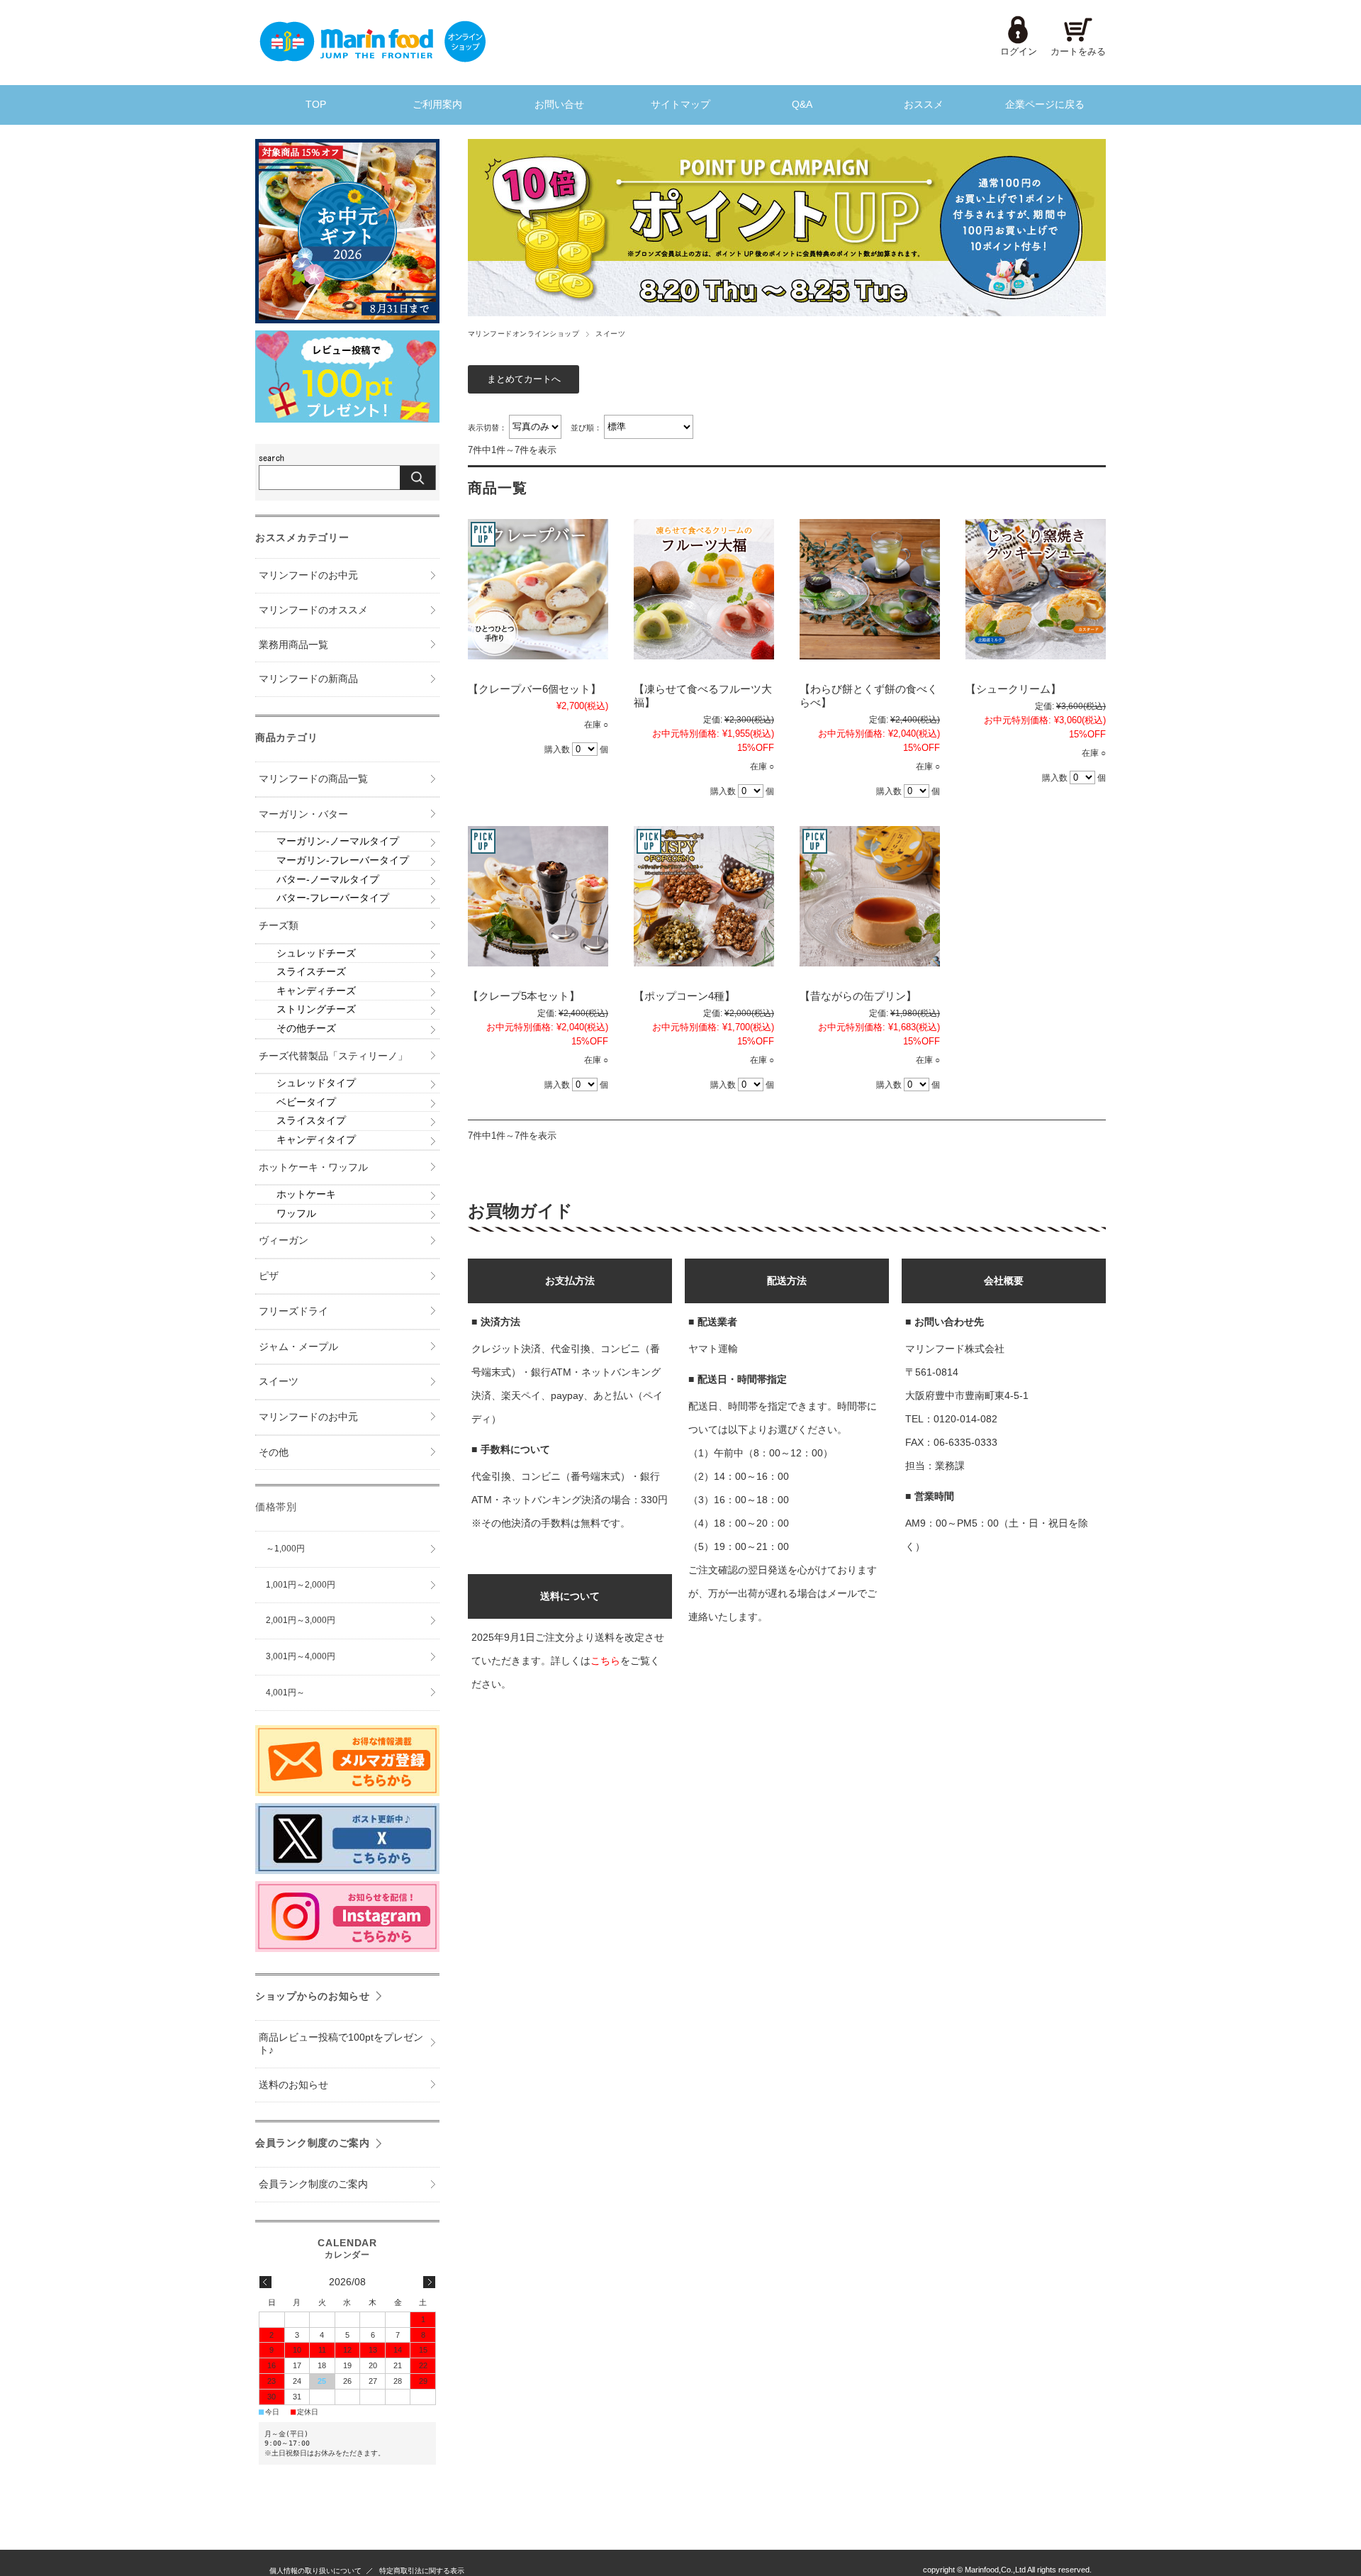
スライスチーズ (311, 972)
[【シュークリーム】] (1036, 589)
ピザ (269, 1276)
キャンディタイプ (316, 1140)
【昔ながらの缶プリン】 (858, 996)
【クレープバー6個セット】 (534, 689)
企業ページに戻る (1045, 105)
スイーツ (279, 1382)
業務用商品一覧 (293, 645)
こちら (605, 1661)
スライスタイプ (311, 1121)
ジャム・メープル (298, 1347)
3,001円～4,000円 (301, 1656)
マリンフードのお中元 (308, 575)
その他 (274, 1453)
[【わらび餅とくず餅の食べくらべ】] (870, 589)
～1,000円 (285, 1549)
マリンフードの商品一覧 (313, 779)
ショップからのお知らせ (313, 1996)
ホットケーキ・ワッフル (313, 1167)
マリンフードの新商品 (308, 679)
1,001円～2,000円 (301, 1585)
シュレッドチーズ (316, 953)
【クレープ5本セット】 (524, 996)
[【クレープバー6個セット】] (538, 589)
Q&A (802, 105)
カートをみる (1078, 51)
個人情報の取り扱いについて (315, 2571)
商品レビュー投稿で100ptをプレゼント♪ (341, 2044)
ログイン (1019, 51)
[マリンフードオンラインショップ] (372, 58)
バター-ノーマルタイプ (328, 880)
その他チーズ (306, 1028)
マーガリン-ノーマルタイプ (338, 841)
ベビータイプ (306, 1102)
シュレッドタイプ (316, 1083)
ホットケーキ (306, 1194)
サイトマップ (680, 105)
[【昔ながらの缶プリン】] (870, 896)
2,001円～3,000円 (301, 1620)
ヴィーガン (284, 1240)
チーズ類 (279, 926)
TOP (316, 105)
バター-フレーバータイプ (333, 898)
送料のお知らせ (293, 2085)
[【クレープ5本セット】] (538, 896)
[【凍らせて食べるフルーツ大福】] (704, 589)
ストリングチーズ (316, 1009)
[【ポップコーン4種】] (704, 896)
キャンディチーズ (316, 991)
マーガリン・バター (303, 814)
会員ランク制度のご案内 (313, 2143)
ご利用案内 (437, 105)
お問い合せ (559, 105)
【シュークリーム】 (1013, 689)
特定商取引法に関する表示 (422, 2571)
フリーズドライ (293, 1311)
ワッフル (296, 1214)
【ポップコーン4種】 (684, 996)
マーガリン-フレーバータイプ (343, 860)
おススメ (924, 105)
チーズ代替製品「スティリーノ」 (333, 1056)
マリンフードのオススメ (313, 610)
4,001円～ (285, 1693)
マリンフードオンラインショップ (523, 334)
